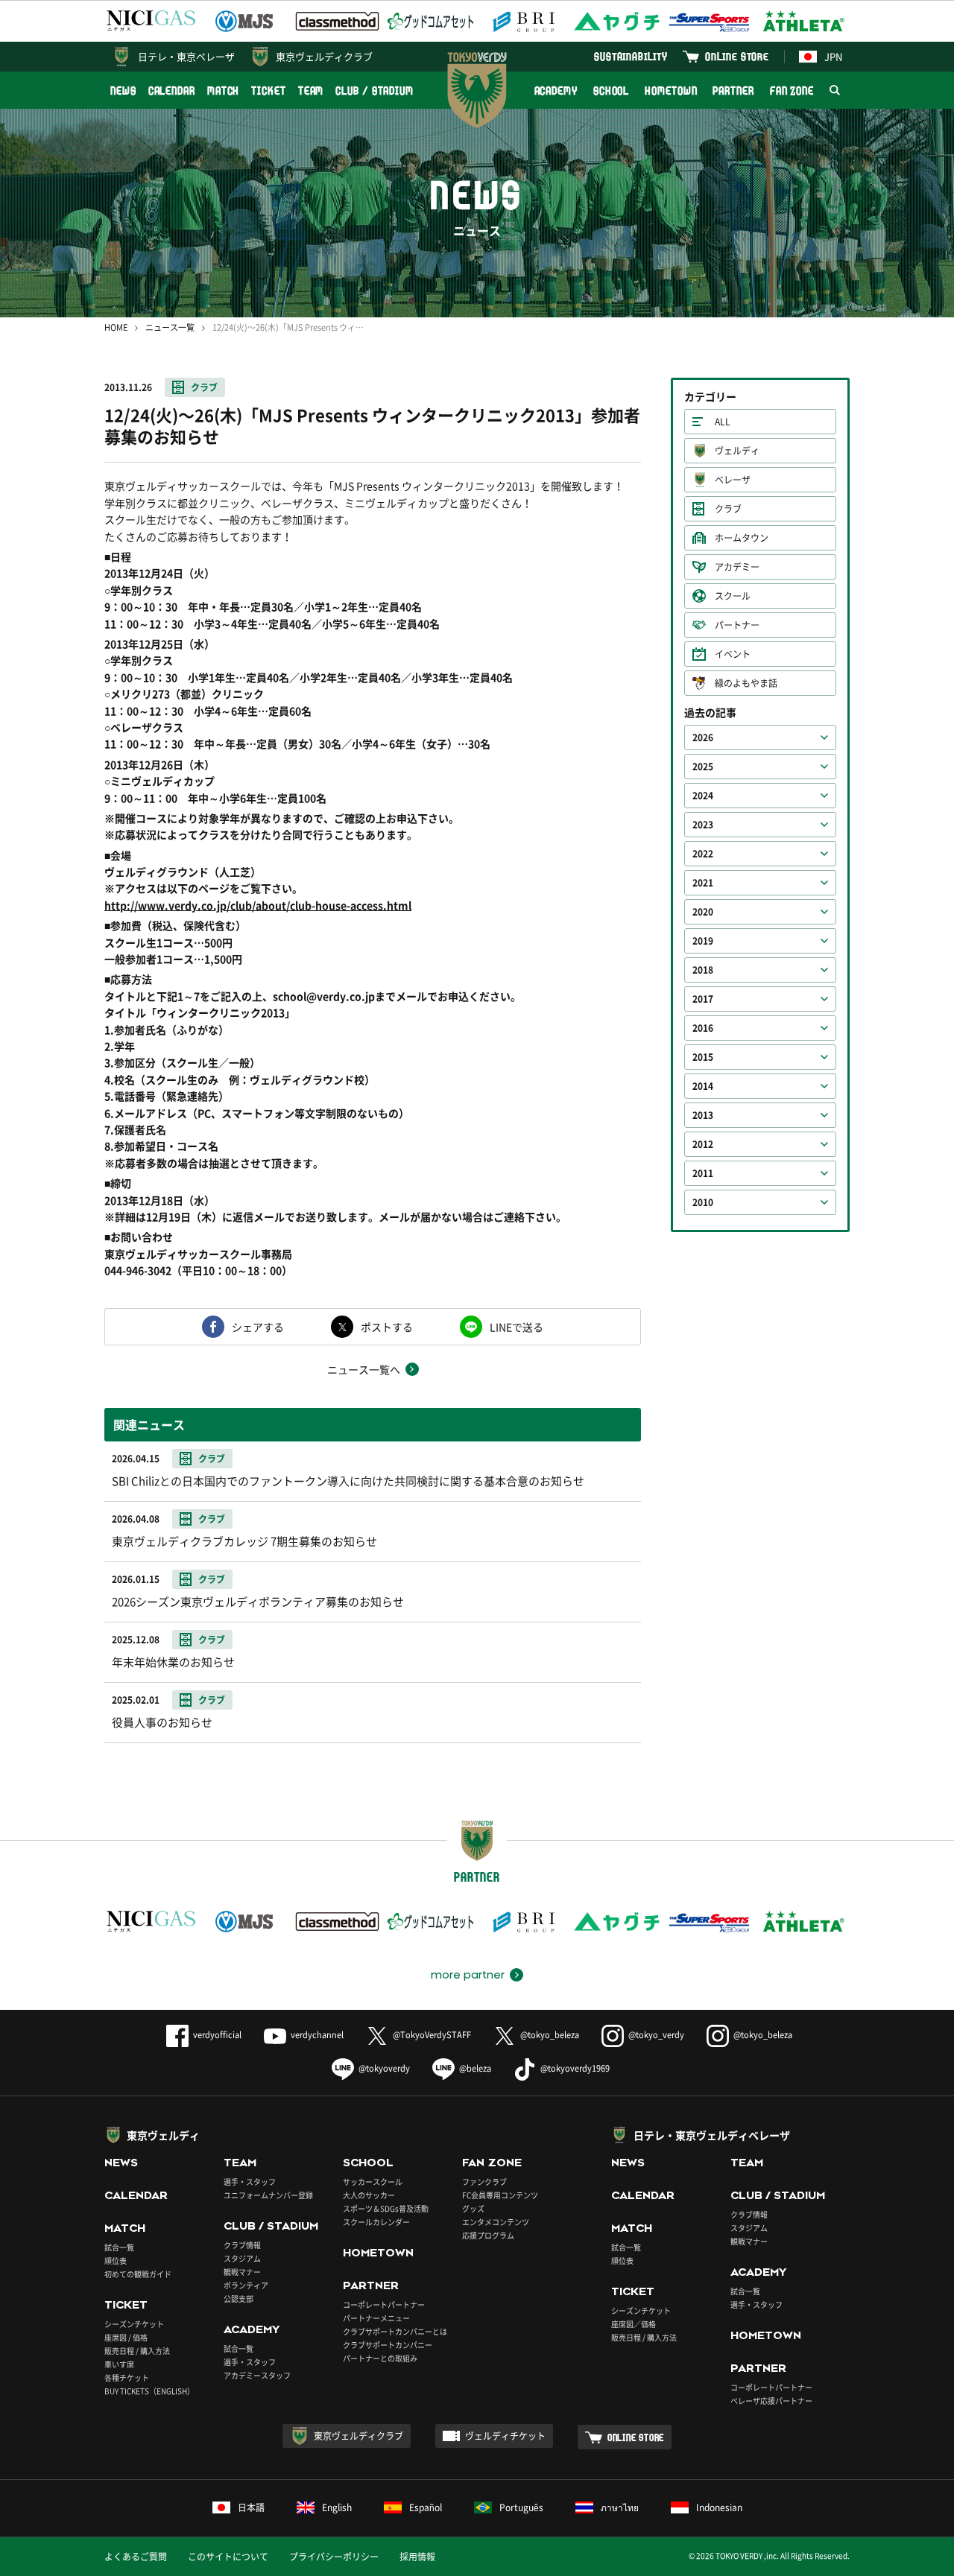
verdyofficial (217, 2035)
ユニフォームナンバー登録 (268, 2195)
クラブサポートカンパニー (388, 2345)
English (337, 2507)
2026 (703, 737)
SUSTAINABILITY (631, 56)
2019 (703, 941)
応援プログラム (488, 2235)
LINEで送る (517, 1327)
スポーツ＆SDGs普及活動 (386, 2208)
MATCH (224, 91)
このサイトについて (228, 2557)
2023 (703, 825)
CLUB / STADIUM (375, 91)
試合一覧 (119, 2247)
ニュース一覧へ (364, 1369)
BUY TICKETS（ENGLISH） (149, 2391)
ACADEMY (556, 91)
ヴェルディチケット (505, 2436)
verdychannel (317, 2035)
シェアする (258, 1327)
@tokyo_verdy (656, 2035)
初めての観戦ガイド (138, 2274)
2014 (703, 1086)
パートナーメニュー (376, 2318)
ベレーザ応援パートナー (771, 2401)
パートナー (737, 625)
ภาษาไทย (620, 2507)
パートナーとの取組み (380, 2358)
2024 (703, 796)
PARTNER (733, 91)
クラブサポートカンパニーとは (395, 2331)
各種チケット (127, 2377)
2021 (703, 883)
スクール (733, 596)
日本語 (251, 2507)
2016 (703, 1028)
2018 (703, 970)
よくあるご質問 (136, 2557)
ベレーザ (733, 480)
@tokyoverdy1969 (575, 2068)
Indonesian (719, 2507)
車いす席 (119, 2364)
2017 (703, 999)
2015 (703, 1057)
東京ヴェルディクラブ (324, 56)
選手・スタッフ (250, 2182)
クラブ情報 (242, 2245)
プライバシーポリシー (334, 2557)
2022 (703, 854)
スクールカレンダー (376, 2222)
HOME (116, 327)
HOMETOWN (671, 91)
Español (426, 2507)
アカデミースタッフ (257, 2375)
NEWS (123, 91)
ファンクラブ (484, 2182)
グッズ (473, 2208)
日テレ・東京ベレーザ (186, 56)
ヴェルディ (737, 451)
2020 (703, 912)
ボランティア (246, 2285)
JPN (833, 56)
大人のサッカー (369, 2195)
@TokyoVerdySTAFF (432, 2035)
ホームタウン (742, 538)
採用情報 (417, 2557)
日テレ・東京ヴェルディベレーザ (712, 2135)
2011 (703, 1173)
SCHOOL (611, 91)
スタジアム (242, 2258)
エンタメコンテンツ (496, 2222)
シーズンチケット (134, 2324)
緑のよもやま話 (746, 683)
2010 (703, 1202)
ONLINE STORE (737, 56)
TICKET (268, 91)
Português (521, 2507)
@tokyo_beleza (550, 2035)
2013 (703, 1115)
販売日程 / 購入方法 (137, 2351)
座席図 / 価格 (126, 2337)
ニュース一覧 (170, 327)
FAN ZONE (792, 91)
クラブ (204, 387)
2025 (703, 767)
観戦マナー (242, 2272)
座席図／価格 (634, 2324)
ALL (723, 422)
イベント (733, 654)
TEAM (311, 91)
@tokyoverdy (384, 2068)
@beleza (475, 2068)
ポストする (387, 1327)
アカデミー (737, 567)
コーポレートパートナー (384, 2304)
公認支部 (238, 2299)
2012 (703, 1144)
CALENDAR (172, 91)
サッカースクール (373, 2182)
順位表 (116, 2261)
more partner (468, 1975)
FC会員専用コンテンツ (500, 2195)
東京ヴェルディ (163, 2135)
